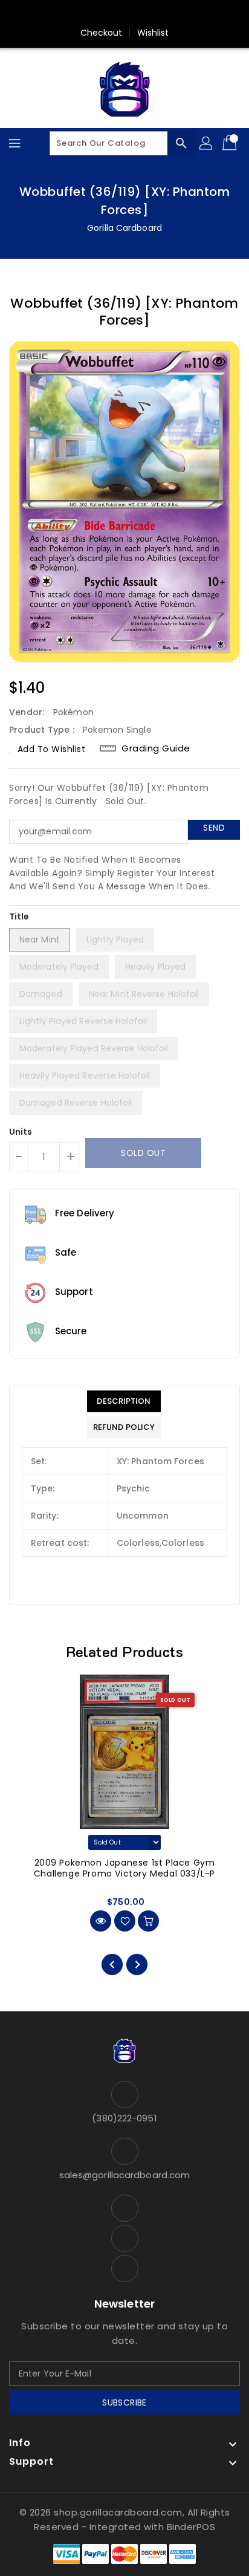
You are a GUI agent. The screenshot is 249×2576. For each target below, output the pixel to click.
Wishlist (153, 33)
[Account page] (207, 143)
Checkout (102, 33)
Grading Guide (156, 748)
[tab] (124, 1401)
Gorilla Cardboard (124, 228)
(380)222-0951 (124, 2118)
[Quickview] (101, 1921)
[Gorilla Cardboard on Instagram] (147, 14)
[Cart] (231, 143)
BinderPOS (191, 2527)
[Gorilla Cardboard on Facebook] (102, 14)
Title (19, 917)
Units (21, 1132)
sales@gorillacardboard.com (125, 2175)
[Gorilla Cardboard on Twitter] (124, 14)
